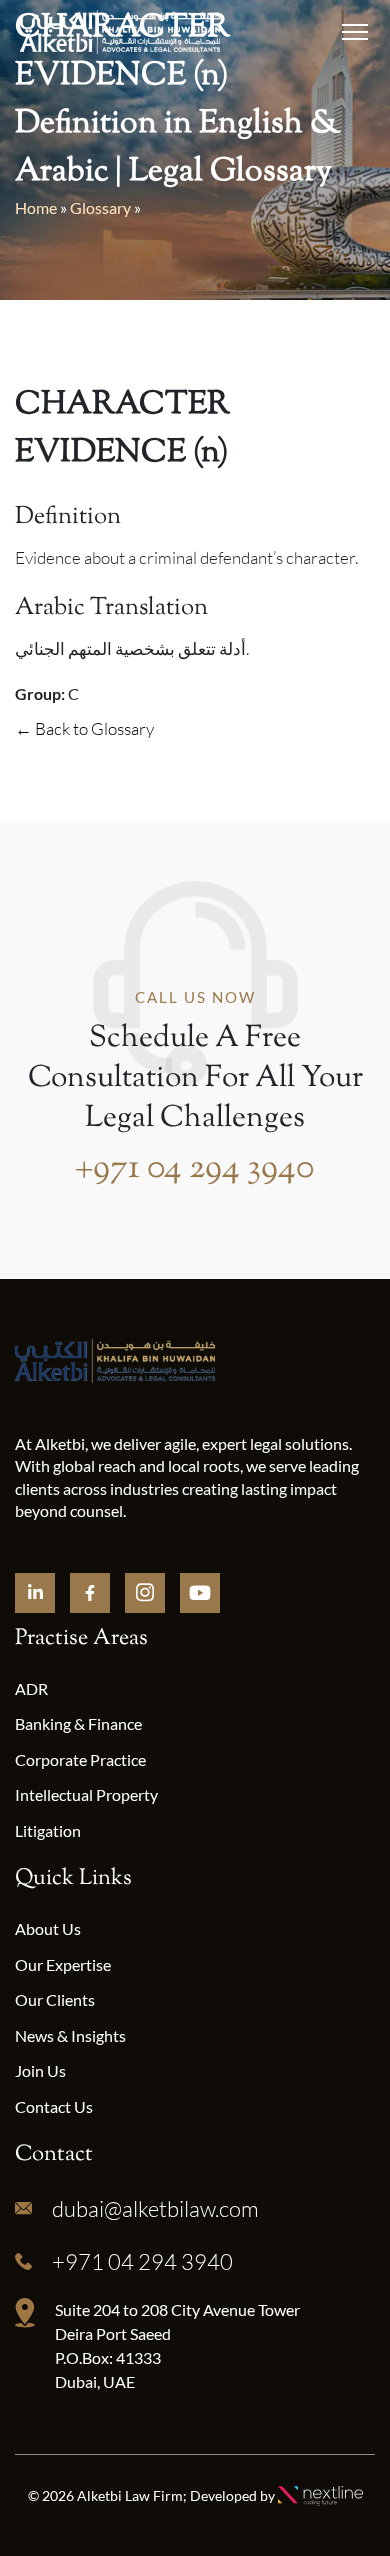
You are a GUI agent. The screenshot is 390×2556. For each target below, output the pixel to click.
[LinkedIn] (35, 1593)
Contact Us (54, 2106)
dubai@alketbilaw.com (155, 2208)
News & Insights (70, 2035)
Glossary (100, 207)
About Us (48, 1928)
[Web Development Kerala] (320, 2494)
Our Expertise (63, 1964)
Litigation (48, 1830)
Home (36, 207)
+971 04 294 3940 (195, 1169)
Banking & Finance (78, 1723)
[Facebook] (90, 1593)
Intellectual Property (86, 1794)
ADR (31, 1688)
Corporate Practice (80, 1759)
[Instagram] (145, 1593)
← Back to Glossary (84, 728)
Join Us (40, 2070)
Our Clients (55, 1999)
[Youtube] (200, 1593)
